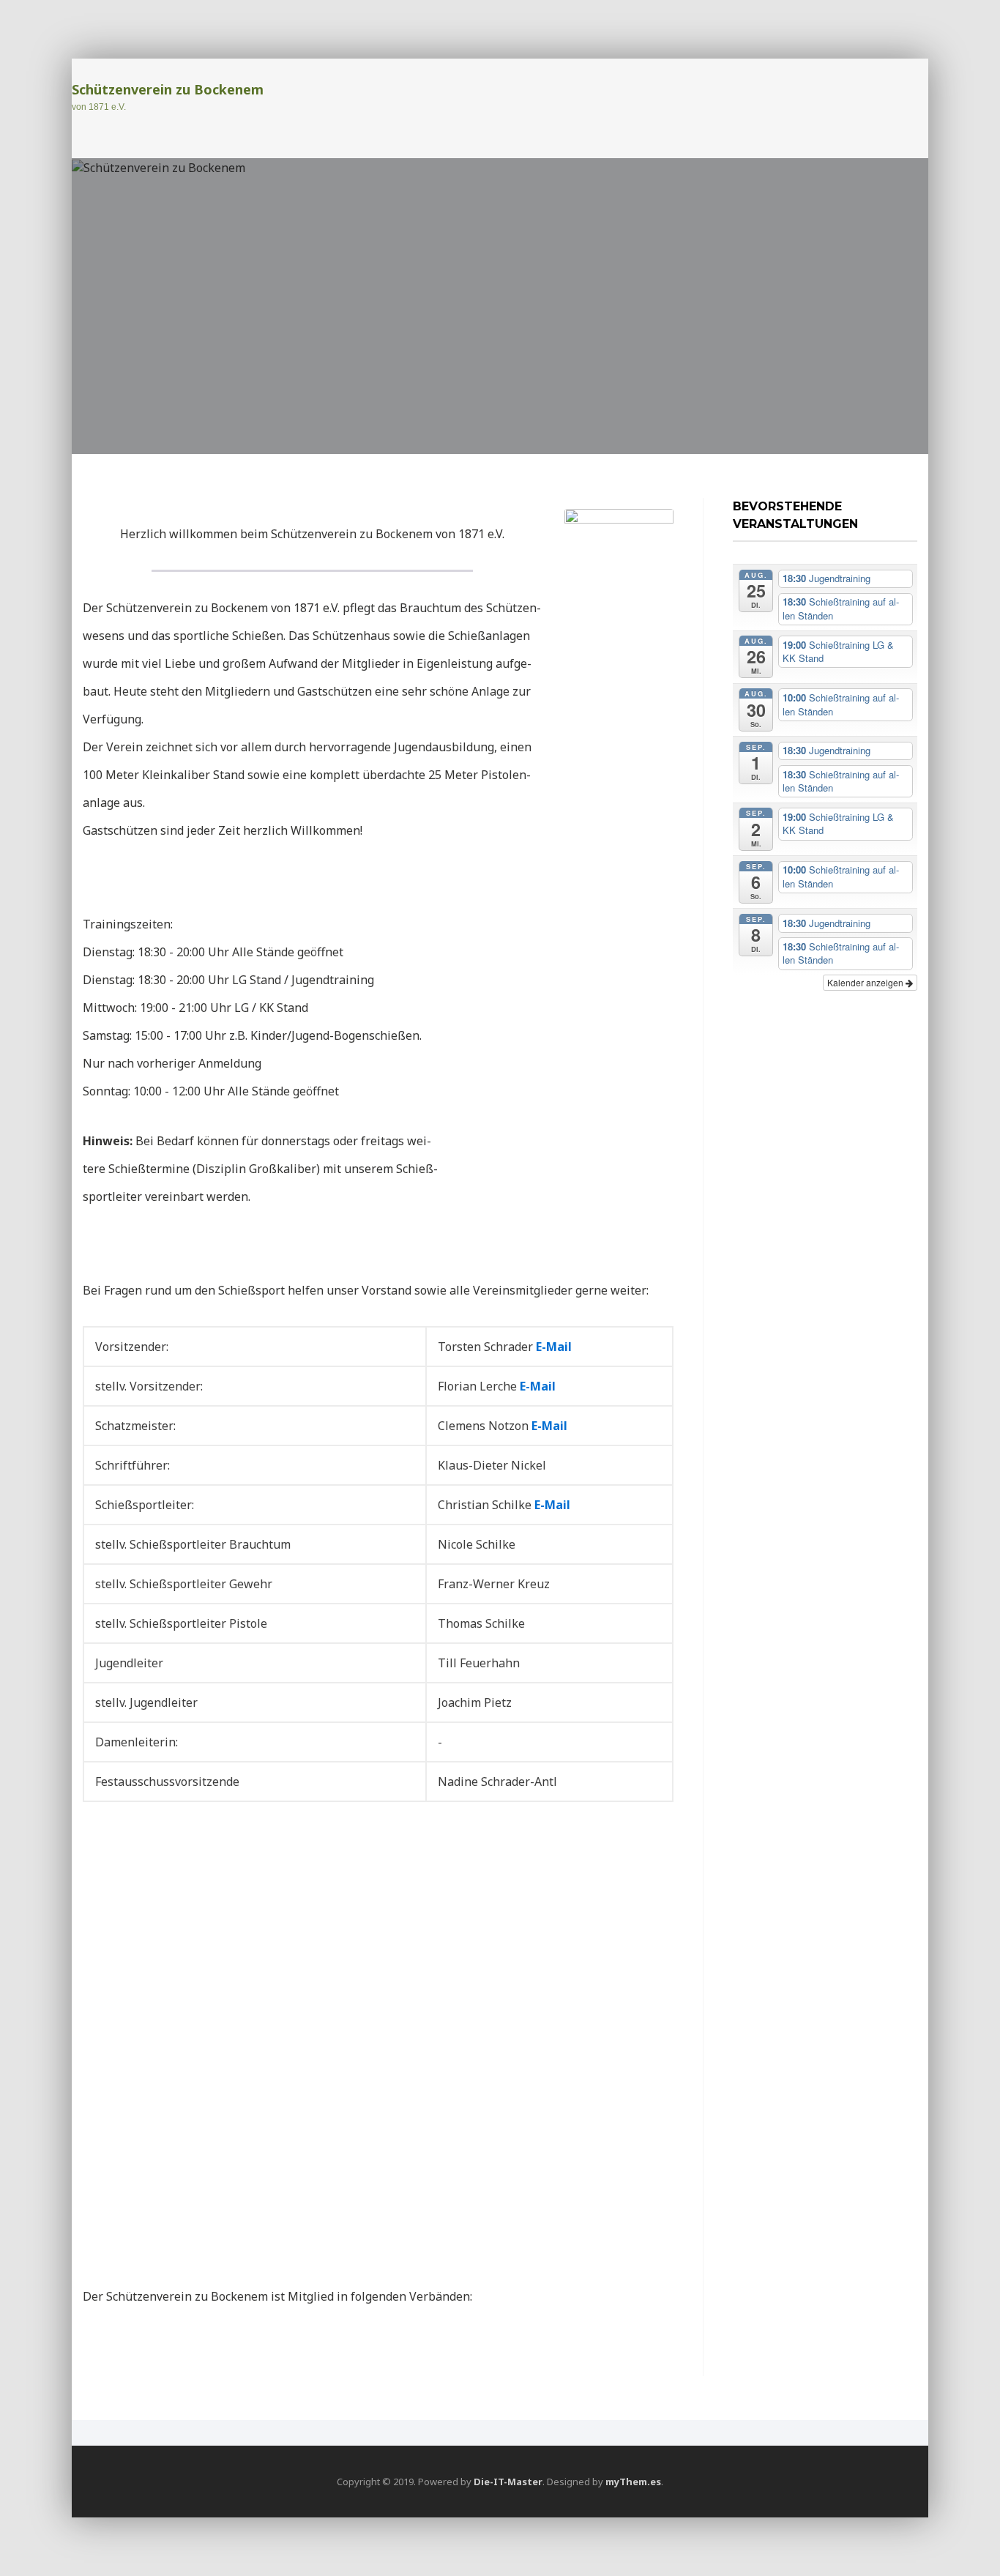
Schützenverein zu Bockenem (168, 89)
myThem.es (633, 2482)
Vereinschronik (766, 122)
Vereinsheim (853, 94)
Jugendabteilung (747, 94)
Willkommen (501, 94)
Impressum (862, 122)
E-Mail (554, 1347)
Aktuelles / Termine (616, 94)
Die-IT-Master (508, 2482)
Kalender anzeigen (866, 982)
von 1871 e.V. (99, 107)
